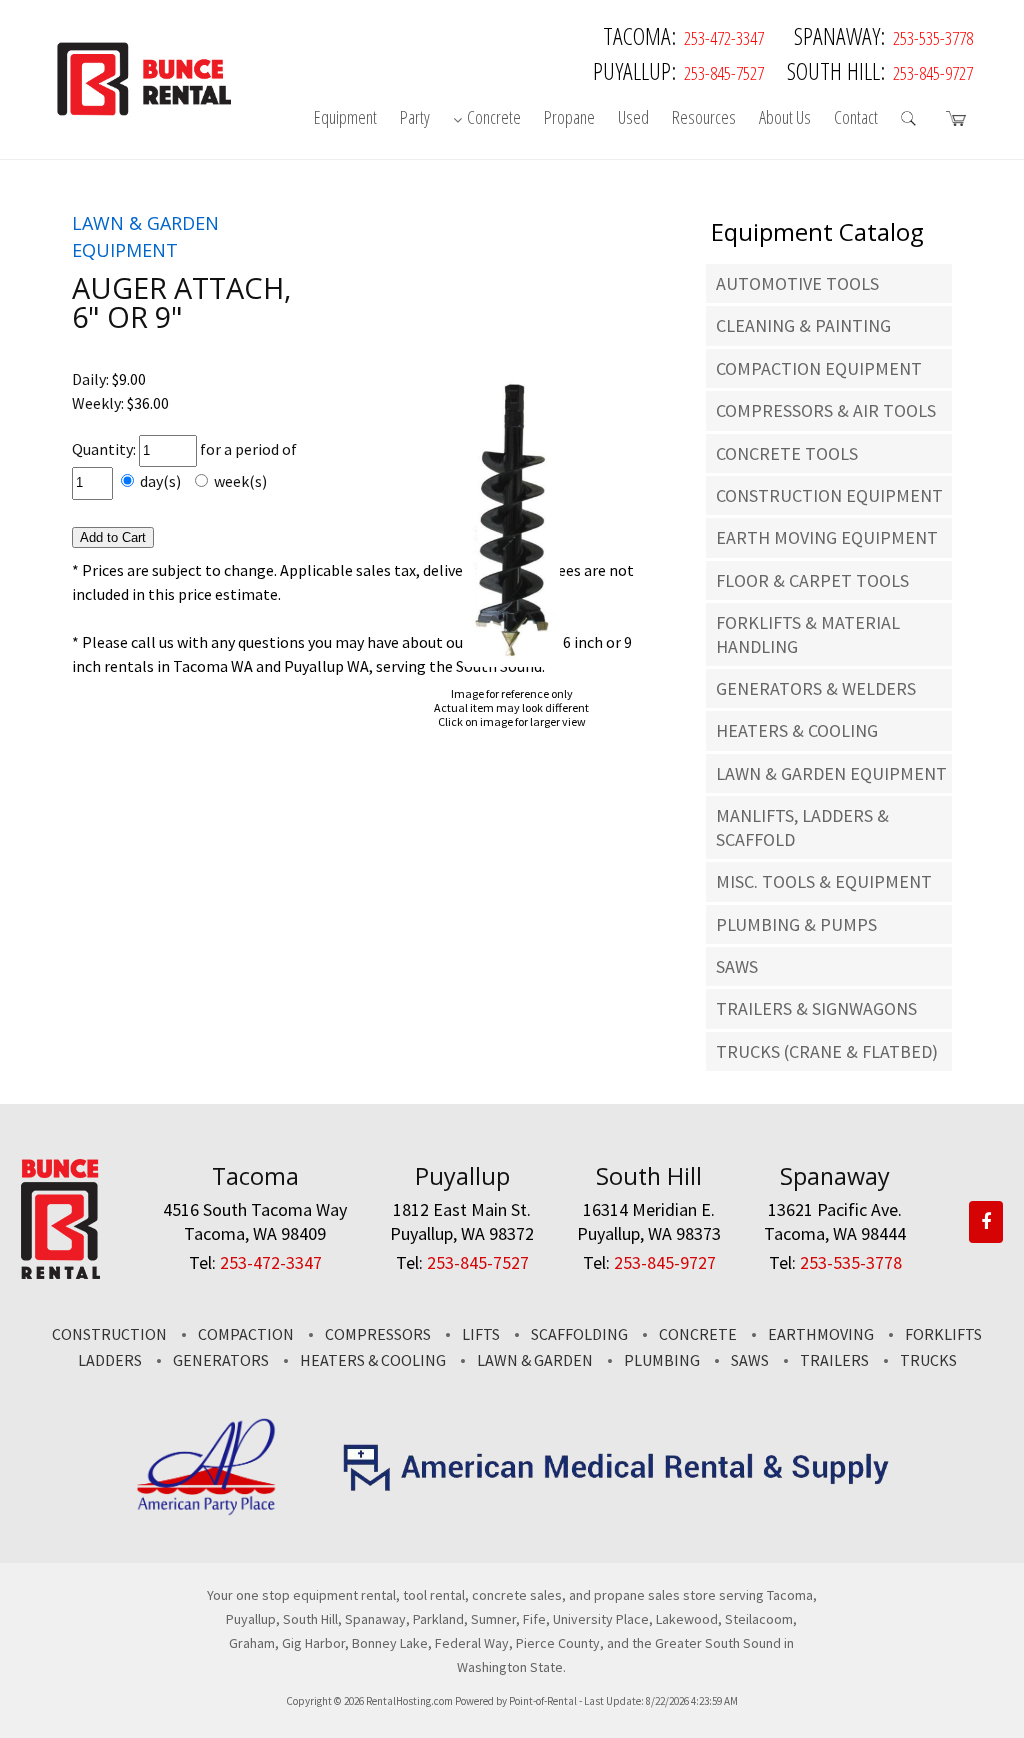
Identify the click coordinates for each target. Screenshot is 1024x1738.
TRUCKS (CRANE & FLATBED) (827, 1051)
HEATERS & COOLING (797, 730)
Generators (221, 1360)
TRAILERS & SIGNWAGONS (816, 1008)
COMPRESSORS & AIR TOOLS (826, 410)
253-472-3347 (724, 38)
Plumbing (662, 1360)
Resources (704, 117)
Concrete (494, 117)
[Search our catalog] (912, 122)
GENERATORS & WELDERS (816, 688)
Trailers (834, 1360)
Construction (109, 1334)
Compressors (378, 1334)
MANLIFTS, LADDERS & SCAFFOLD (802, 827)
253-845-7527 (724, 73)
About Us (785, 117)
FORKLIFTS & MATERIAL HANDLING (808, 634)
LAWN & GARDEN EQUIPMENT (831, 773)
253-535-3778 (933, 38)
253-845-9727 (933, 73)
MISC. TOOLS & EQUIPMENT (824, 881)
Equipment (345, 117)
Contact (856, 117)
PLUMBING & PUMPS (796, 924)
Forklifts (943, 1334)
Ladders (110, 1360)
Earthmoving (821, 1334)
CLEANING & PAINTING (803, 325)
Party (415, 117)
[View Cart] (959, 122)
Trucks (928, 1360)
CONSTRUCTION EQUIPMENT (829, 495)
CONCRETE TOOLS (787, 453)
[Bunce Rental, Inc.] (60, 1273)
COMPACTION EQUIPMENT (819, 368)
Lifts (481, 1334)
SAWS (737, 966)
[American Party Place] (206, 1511)
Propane (569, 117)
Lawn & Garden (535, 1360)
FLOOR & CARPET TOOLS (812, 580)
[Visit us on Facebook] (986, 1220)
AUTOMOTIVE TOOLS (797, 283)
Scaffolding (579, 1334)
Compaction (246, 1334)
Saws (750, 1360)
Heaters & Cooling (373, 1360)
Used (633, 117)
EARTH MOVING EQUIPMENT (827, 537)
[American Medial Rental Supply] (617, 1486)
